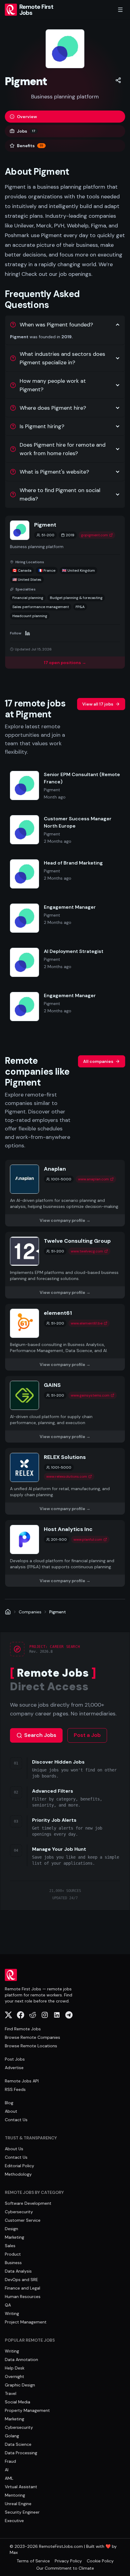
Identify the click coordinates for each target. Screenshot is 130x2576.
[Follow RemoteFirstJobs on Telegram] (69, 2015)
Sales (10, 2246)
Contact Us (16, 2120)
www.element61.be (87, 1323)
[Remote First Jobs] (8, 1612)
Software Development (28, 2203)
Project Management (26, 2322)
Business (13, 2263)
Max (14, 2552)
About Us (14, 2149)
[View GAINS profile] (65, 1409)
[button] (118, 80)
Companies (30, 1612)
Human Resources (23, 2297)
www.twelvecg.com (87, 1251)
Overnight (15, 2376)
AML (9, 2478)
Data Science (18, 2444)
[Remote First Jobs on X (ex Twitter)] (8, 2015)
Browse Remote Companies (32, 2037)
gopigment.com (94, 535)
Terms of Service (33, 2561)
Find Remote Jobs (23, 2029)
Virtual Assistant (21, 2487)
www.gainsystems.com (90, 1395)
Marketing (15, 2237)
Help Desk (15, 2368)
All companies (98, 1061)
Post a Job (87, 1735)
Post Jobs (15, 2059)
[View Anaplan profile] (65, 1193)
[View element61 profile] (65, 1337)
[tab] (65, 117)
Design (11, 2229)
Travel (11, 2393)
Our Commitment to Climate (65, 2568)
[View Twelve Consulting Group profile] (65, 1265)
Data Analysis (18, 2271)
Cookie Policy (100, 2561)
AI (7, 2470)
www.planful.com (88, 1539)
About (11, 2111)
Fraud (10, 2461)
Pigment (58, 1612)
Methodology (18, 2174)
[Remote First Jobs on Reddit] (33, 2015)
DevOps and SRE (21, 2280)
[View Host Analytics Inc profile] (65, 1553)
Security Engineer (22, 2512)
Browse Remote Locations (31, 2046)
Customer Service (23, 2220)
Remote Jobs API (22, 2081)
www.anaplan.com (93, 1179)
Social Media (18, 2402)
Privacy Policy (68, 2561)
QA (8, 2305)
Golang (12, 2436)
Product (13, 2254)
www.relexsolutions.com (67, 1476)
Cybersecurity (19, 2212)
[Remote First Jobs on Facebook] (21, 2015)
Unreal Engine (18, 2504)
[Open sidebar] (120, 10)
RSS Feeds (15, 2089)
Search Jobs (40, 1735)
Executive (14, 2521)
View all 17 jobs (98, 704)
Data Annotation (21, 2359)
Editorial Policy (19, 2166)
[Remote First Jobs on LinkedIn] (57, 2015)
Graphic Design (20, 2385)
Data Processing (21, 2453)
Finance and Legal (23, 2288)
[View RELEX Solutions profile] (65, 1481)
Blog (9, 2103)
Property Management (27, 2410)
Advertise (14, 2068)
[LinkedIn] (28, 633)
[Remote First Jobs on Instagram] (45, 2015)
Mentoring (15, 2495)
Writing (12, 2313)
